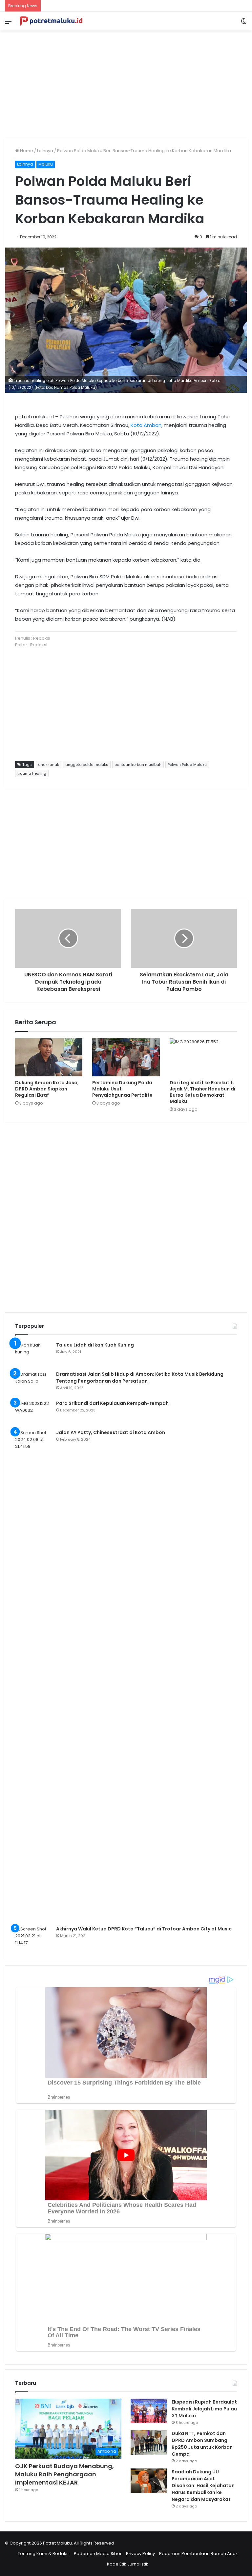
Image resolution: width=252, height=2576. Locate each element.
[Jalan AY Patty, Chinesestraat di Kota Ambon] (33, 1675)
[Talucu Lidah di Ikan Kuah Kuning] (33, 1354)
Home (26, 151)
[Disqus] (126, 1217)
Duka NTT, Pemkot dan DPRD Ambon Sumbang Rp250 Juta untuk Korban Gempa (202, 2444)
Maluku (46, 164)
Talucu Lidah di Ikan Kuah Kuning (95, 1345)
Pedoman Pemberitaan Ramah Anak (199, 2554)
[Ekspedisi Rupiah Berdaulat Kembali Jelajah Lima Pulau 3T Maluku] (149, 2411)
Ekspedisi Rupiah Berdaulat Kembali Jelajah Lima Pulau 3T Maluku (204, 2409)
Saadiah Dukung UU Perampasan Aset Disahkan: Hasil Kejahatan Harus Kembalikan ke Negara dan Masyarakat (203, 2486)
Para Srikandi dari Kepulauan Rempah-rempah (112, 1403)
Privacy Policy (140, 2554)
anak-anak (49, 765)
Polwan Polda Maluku (187, 765)
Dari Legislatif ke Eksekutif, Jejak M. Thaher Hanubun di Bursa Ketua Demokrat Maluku (202, 1092)
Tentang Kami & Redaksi (44, 2554)
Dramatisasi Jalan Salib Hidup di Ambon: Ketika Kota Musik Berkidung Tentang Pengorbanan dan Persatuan (140, 1378)
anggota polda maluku (87, 765)
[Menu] (8, 24)
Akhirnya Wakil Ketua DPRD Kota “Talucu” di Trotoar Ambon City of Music (144, 1929)
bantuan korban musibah (138, 765)
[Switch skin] (244, 24)
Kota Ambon (146, 425)
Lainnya (45, 151)
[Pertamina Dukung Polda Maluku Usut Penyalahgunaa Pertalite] (126, 1057)
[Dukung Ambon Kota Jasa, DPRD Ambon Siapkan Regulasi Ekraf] (49, 1057)
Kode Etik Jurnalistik (128, 2564)
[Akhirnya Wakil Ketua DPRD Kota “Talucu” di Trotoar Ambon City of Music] (33, 1938)
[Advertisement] (126, 81)
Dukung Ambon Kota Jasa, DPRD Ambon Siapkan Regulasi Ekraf (47, 1089)
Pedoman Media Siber (98, 2554)
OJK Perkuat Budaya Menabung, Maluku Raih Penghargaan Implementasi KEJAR (64, 2474)
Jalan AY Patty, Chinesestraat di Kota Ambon (111, 1432)
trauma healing (32, 773)
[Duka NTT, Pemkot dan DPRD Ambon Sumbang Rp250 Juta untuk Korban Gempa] (149, 2442)
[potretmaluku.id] (51, 21)
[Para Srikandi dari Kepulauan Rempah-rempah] (33, 1412)
